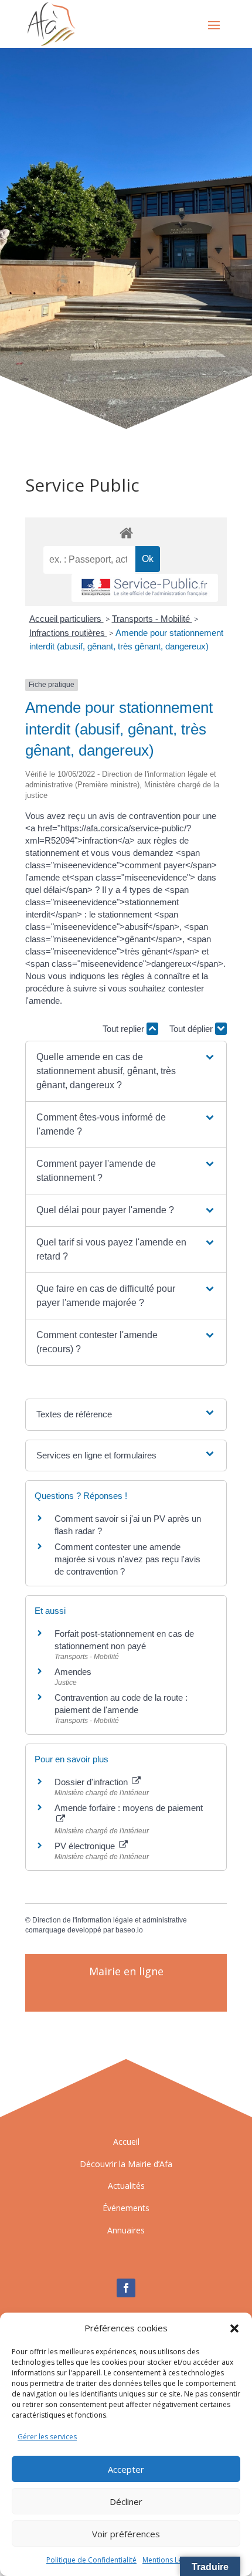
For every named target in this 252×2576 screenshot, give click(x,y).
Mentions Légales (171, 2560)
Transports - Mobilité (152, 619)
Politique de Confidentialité (91, 2560)
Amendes (73, 1672)
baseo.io (129, 1930)
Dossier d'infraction (92, 1782)
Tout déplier (192, 1029)
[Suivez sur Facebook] (126, 2288)
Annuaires (126, 2230)
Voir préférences (126, 2534)
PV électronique (86, 1846)
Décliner (126, 2501)
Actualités (126, 2186)
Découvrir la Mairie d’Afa (126, 2164)
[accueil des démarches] (126, 532)
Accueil (126, 2142)
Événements (126, 2208)
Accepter (126, 2469)
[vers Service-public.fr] (145, 588)
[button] (234, 2328)
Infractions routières (68, 633)
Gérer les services (47, 2437)
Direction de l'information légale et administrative (110, 1920)
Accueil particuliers (67, 619)
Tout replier (125, 1029)
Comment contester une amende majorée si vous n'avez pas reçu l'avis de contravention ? (127, 1559)
